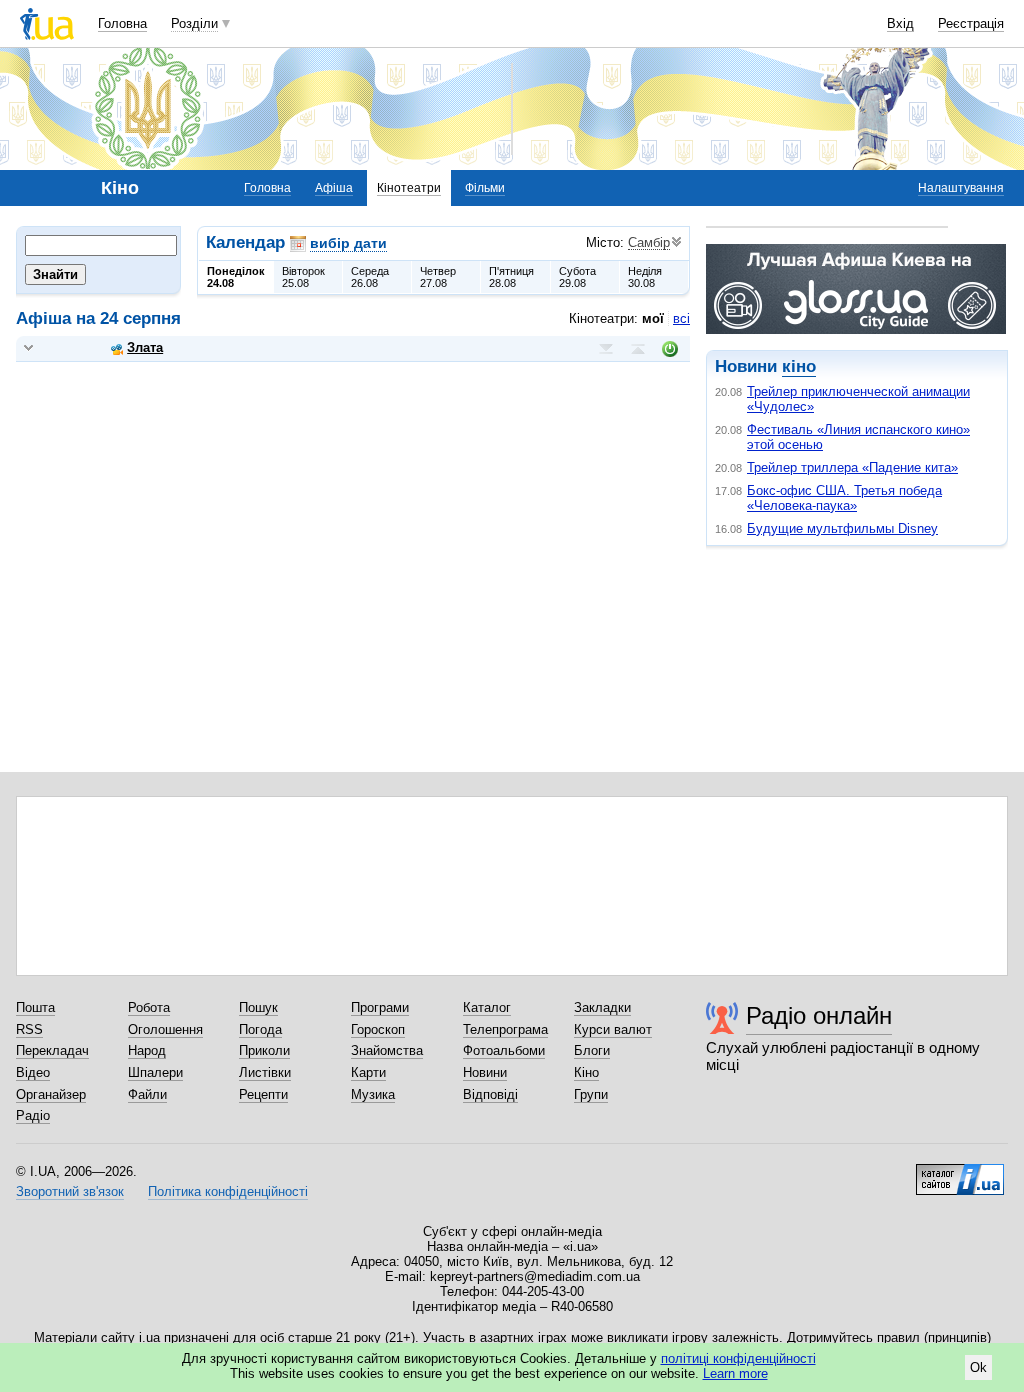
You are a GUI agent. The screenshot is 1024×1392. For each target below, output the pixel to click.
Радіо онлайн (819, 1015)
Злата (145, 347)
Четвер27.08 (438, 277)
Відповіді (490, 1094)
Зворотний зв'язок (70, 1191)
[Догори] (638, 349)
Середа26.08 (370, 277)
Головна (122, 23)
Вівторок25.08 (303, 277)
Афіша (334, 188)
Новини (485, 1072)
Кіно (586, 1072)
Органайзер (51, 1094)
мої (653, 318)
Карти (368, 1072)
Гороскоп (378, 1029)
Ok (978, 1367)
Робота (149, 1007)
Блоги (592, 1050)
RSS (29, 1029)
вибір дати (348, 243)
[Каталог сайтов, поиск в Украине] (960, 1172)
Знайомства (387, 1050)
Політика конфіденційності (228, 1191)
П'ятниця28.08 (511, 277)
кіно (799, 366)
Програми (380, 1007)
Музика (373, 1094)
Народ (147, 1050)
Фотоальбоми (504, 1050)
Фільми (485, 188)
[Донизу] (606, 349)
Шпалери (155, 1072)
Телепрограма (505, 1029)
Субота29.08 (577, 277)
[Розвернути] (28, 348)
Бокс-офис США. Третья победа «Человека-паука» (844, 498)
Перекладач (52, 1050)
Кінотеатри (409, 188)
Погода (260, 1029)
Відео (33, 1072)
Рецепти (263, 1094)
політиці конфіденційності (738, 1358)
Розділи (194, 23)
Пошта (35, 1007)
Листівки (265, 1072)
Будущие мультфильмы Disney (842, 528)
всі (681, 318)
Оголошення (165, 1029)
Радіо (33, 1115)
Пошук (258, 1007)
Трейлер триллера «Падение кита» (852, 467)
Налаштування (961, 188)
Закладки (602, 1007)
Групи (591, 1094)
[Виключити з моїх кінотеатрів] (670, 349)
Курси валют (613, 1029)
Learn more (735, 1373)
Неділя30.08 (645, 277)
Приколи (264, 1050)
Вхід (900, 23)
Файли (147, 1094)
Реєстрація (971, 23)
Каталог (487, 1007)
